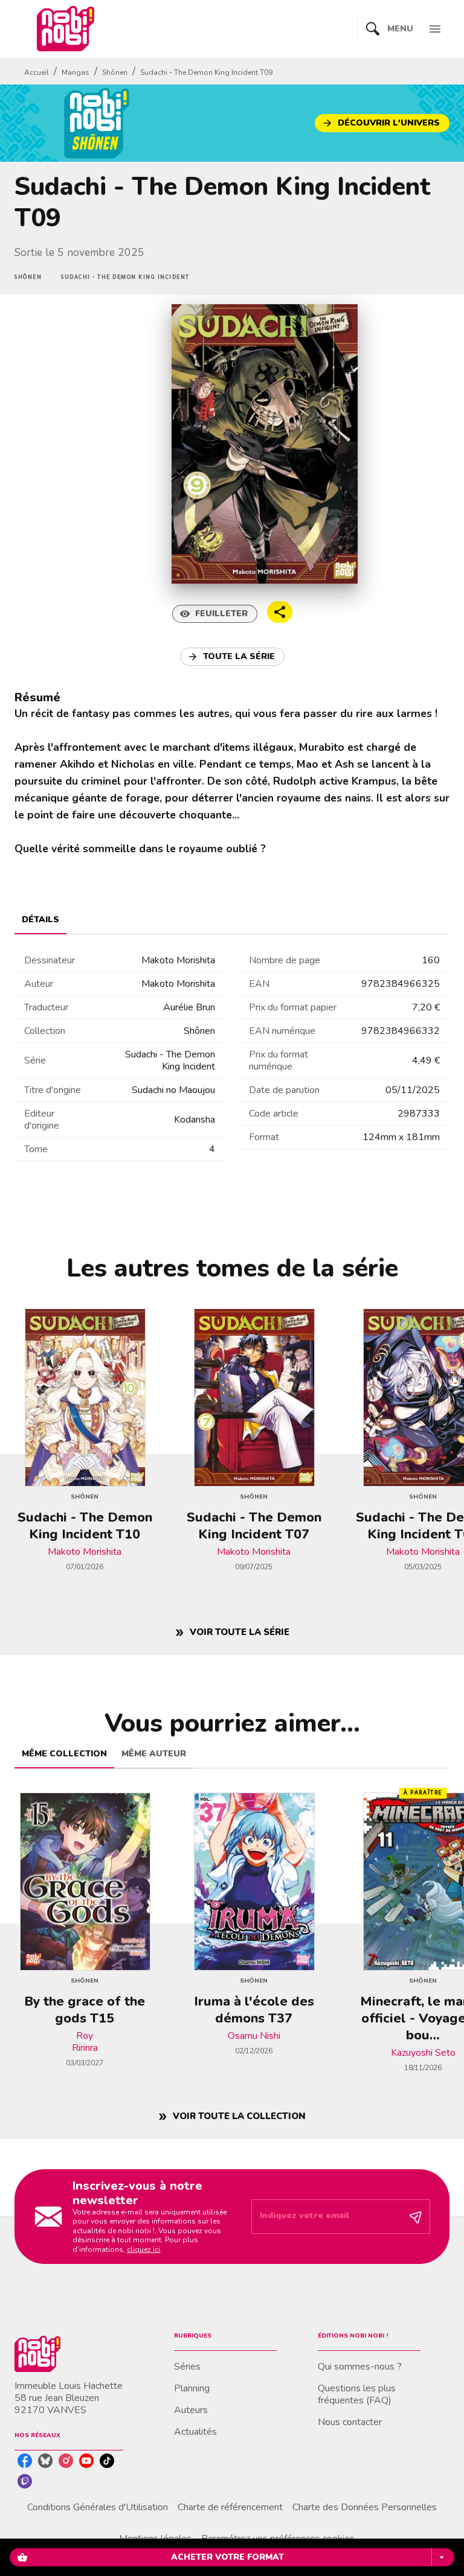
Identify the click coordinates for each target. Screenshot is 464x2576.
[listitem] (25, 2461)
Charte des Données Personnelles (365, 2507)
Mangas (76, 72)
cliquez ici (143, 2249)
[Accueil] (65, 29)
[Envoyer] (416, 2217)
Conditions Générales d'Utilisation (98, 2507)
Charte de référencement (230, 2507)
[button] (382, 123)
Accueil (37, 72)
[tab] (40, 920)
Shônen (115, 72)
